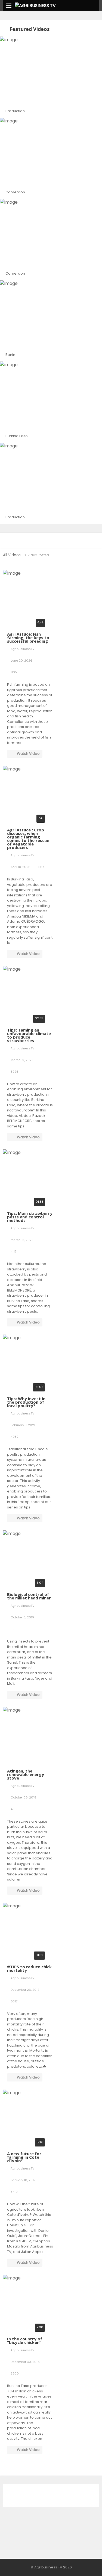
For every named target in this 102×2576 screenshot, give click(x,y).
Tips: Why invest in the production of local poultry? (26, 1402)
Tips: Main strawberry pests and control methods (30, 1217)
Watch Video (28, 754)
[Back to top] (84, 2564)
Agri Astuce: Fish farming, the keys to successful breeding (28, 638)
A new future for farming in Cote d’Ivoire (24, 2157)
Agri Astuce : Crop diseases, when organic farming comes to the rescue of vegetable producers (28, 839)
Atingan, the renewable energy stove (26, 1774)
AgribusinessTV (22, 649)
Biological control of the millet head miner (29, 1596)
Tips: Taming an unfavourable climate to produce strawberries (29, 1035)
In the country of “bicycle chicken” (25, 2341)
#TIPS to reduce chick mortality (29, 1968)
